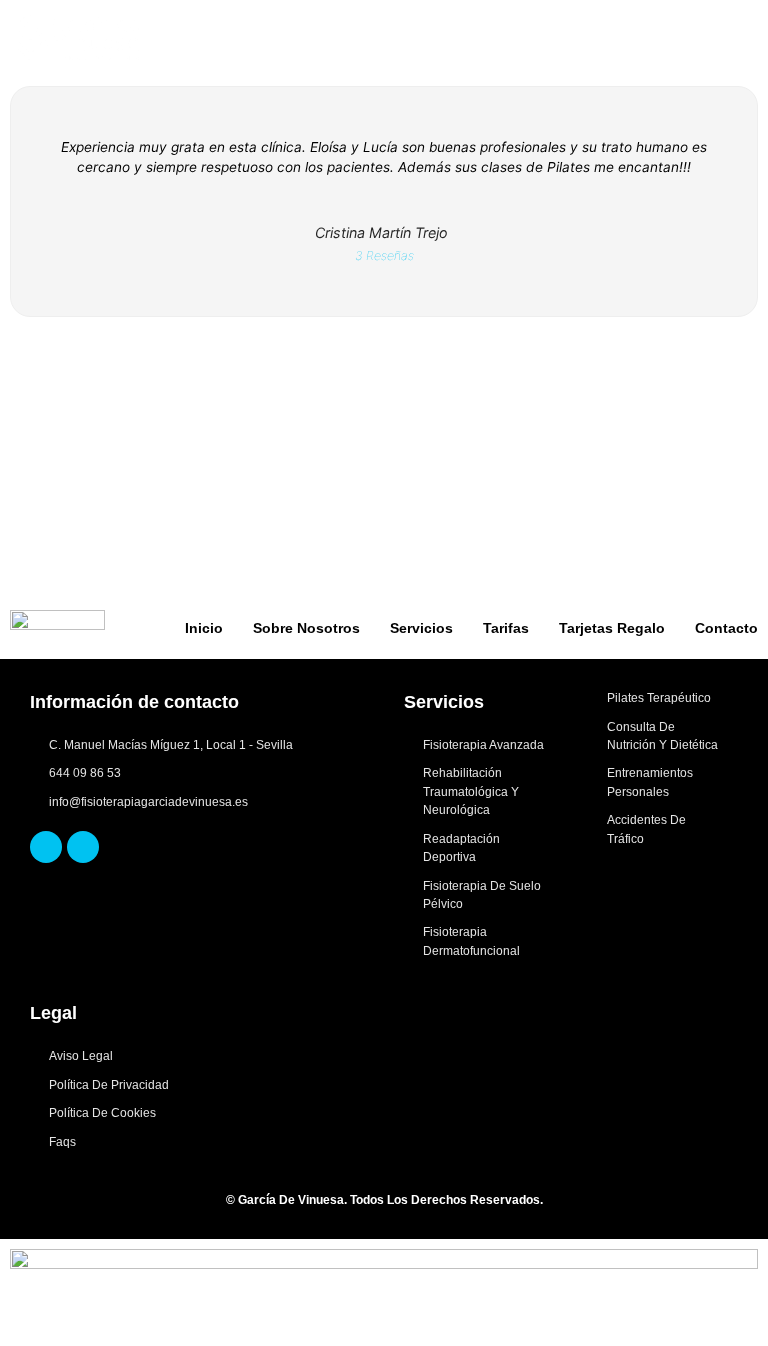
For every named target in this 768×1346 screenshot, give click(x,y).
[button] (744, 37)
